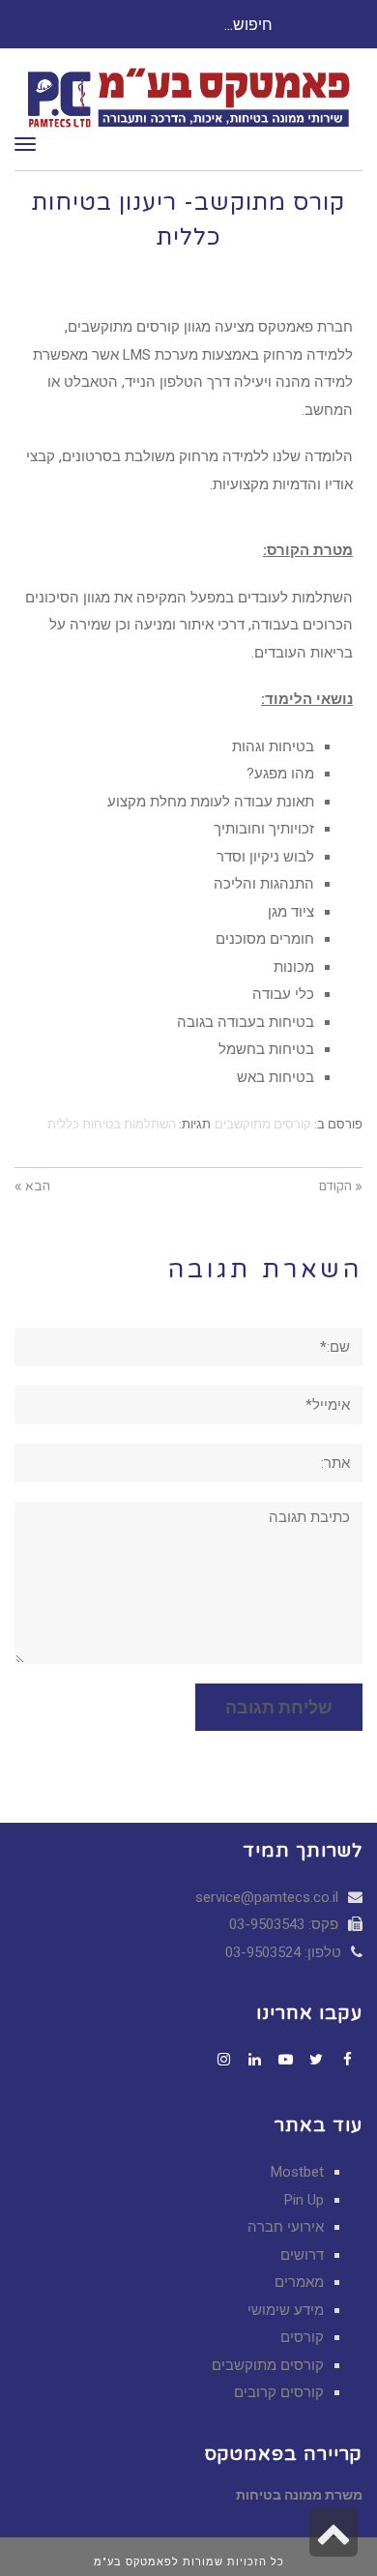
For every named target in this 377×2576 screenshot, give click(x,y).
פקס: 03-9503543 (286, 1924)
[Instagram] (223, 2060)
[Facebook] (347, 2060)
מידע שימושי (286, 2310)
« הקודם (341, 1186)
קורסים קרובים (279, 2392)
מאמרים (299, 2282)
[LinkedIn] (254, 2060)
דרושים (302, 2255)
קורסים (302, 2337)
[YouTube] (285, 2060)
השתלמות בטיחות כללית (112, 1124)
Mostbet (297, 2172)
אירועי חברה (286, 2227)
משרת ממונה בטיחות (299, 2495)
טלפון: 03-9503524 (285, 1952)
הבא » (32, 1186)
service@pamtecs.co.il (267, 1897)
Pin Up (304, 2200)
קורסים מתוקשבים (263, 1124)
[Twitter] (316, 2060)
